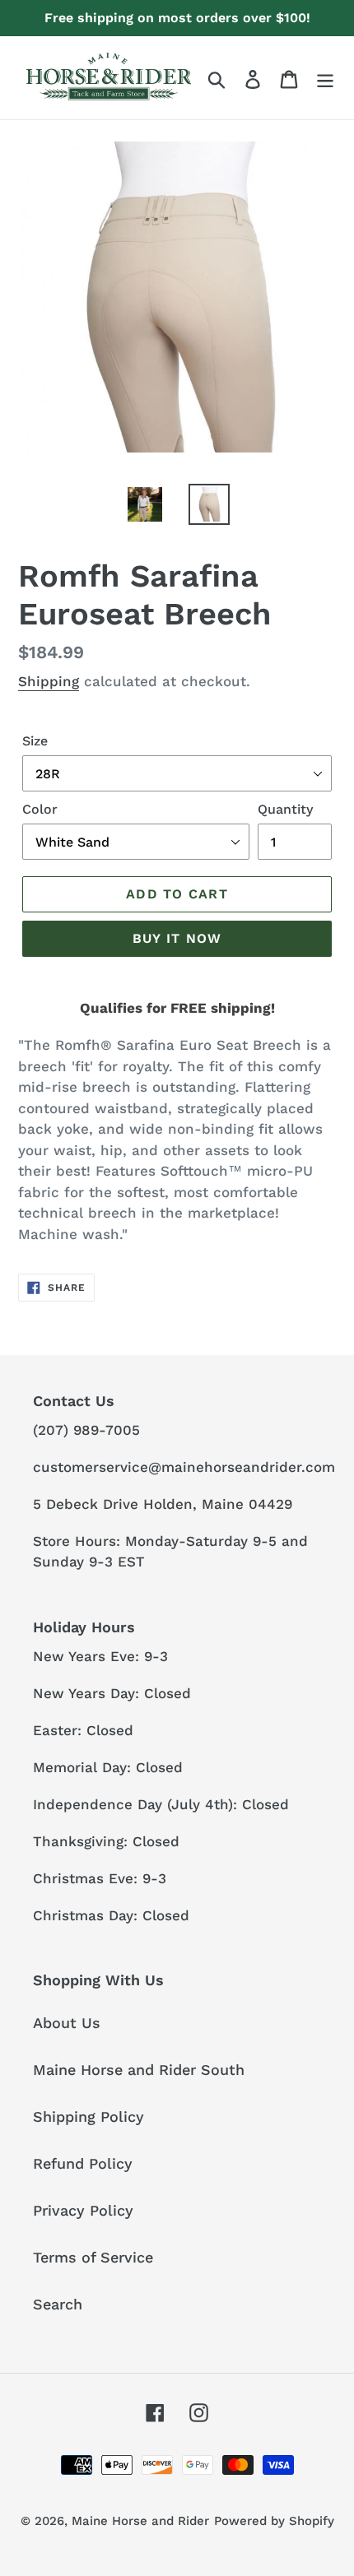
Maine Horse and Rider (140, 2521)
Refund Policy (83, 2163)
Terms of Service (93, 2257)
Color (40, 809)
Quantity (285, 809)
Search (58, 2304)
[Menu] (325, 78)
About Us (67, 2023)
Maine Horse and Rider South (139, 2070)
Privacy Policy (83, 2210)
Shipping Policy (88, 2116)
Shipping (49, 681)
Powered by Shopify (274, 2521)
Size (35, 741)
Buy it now (177, 938)
